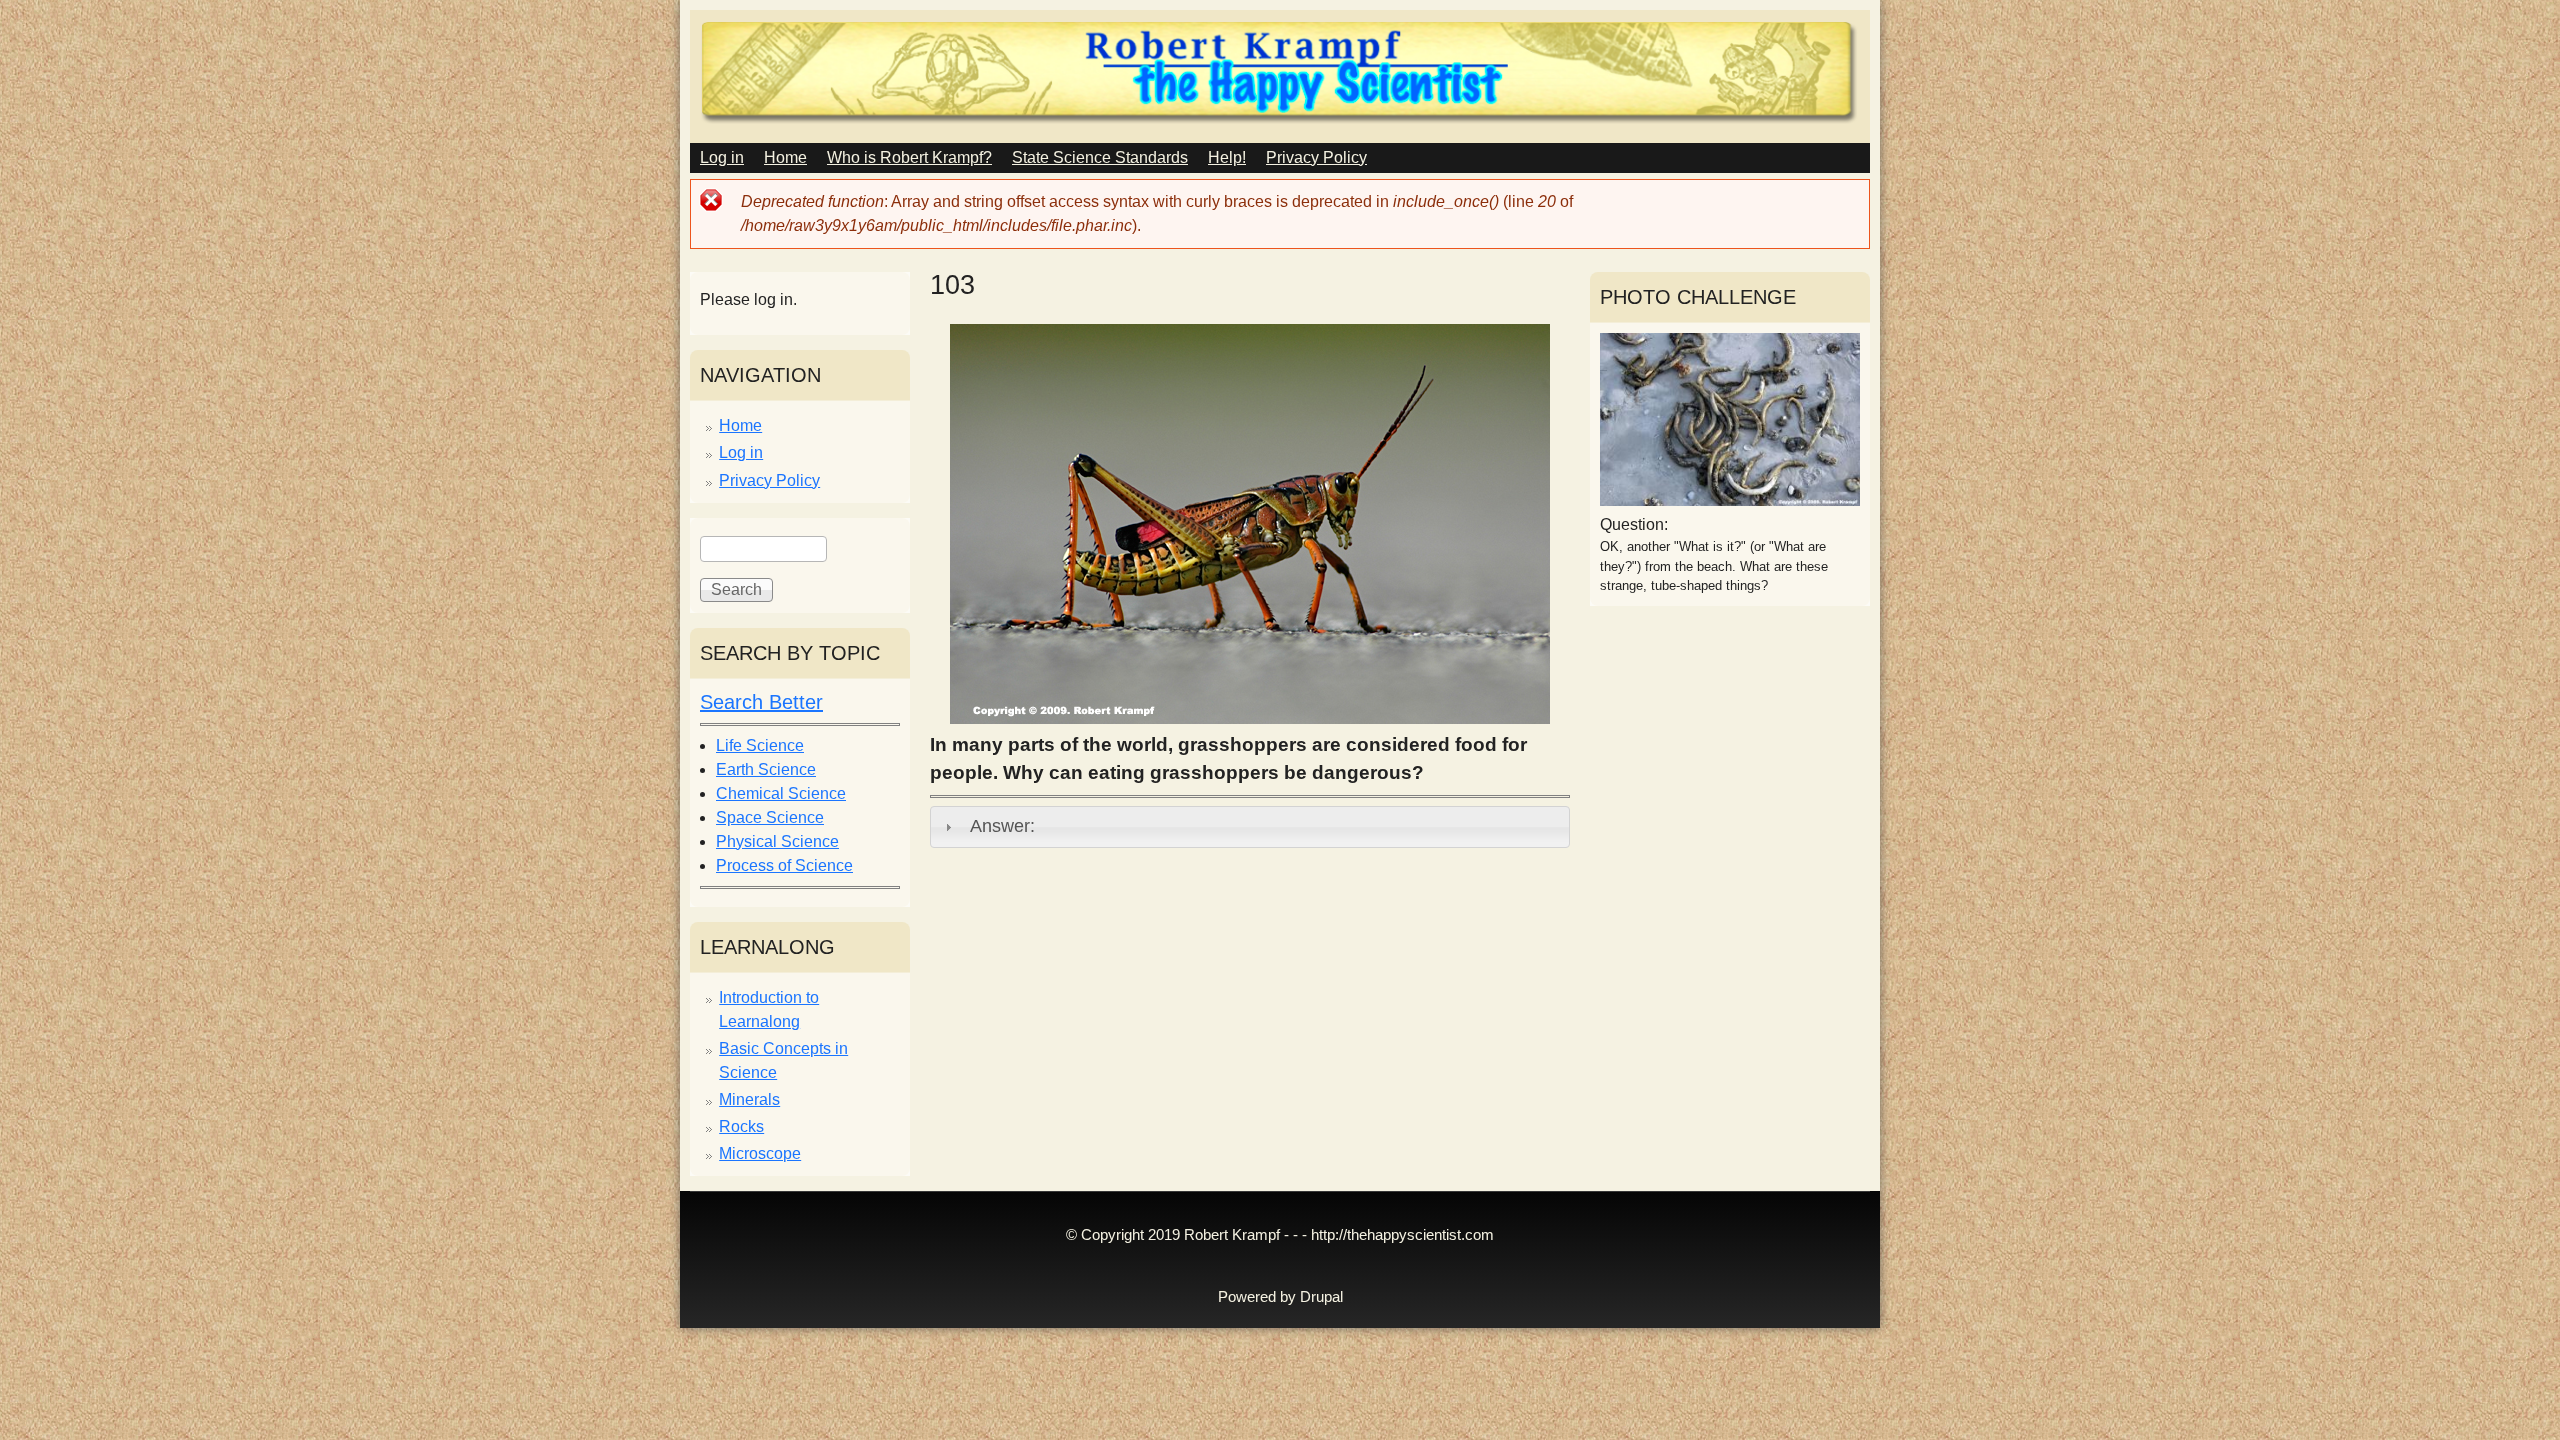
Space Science (770, 817)
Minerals (749, 1099)
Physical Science (777, 841)
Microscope (760, 1153)
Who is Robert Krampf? (909, 157)
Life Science (760, 745)
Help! (1227, 157)
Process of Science (784, 865)
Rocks (741, 1126)
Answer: (1002, 826)
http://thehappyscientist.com (1402, 1235)
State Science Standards (1100, 157)
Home (785, 157)
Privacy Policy (1316, 157)
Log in (722, 157)
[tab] (1250, 827)
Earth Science (766, 769)
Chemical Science (781, 793)
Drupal (1321, 1297)
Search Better (761, 702)
